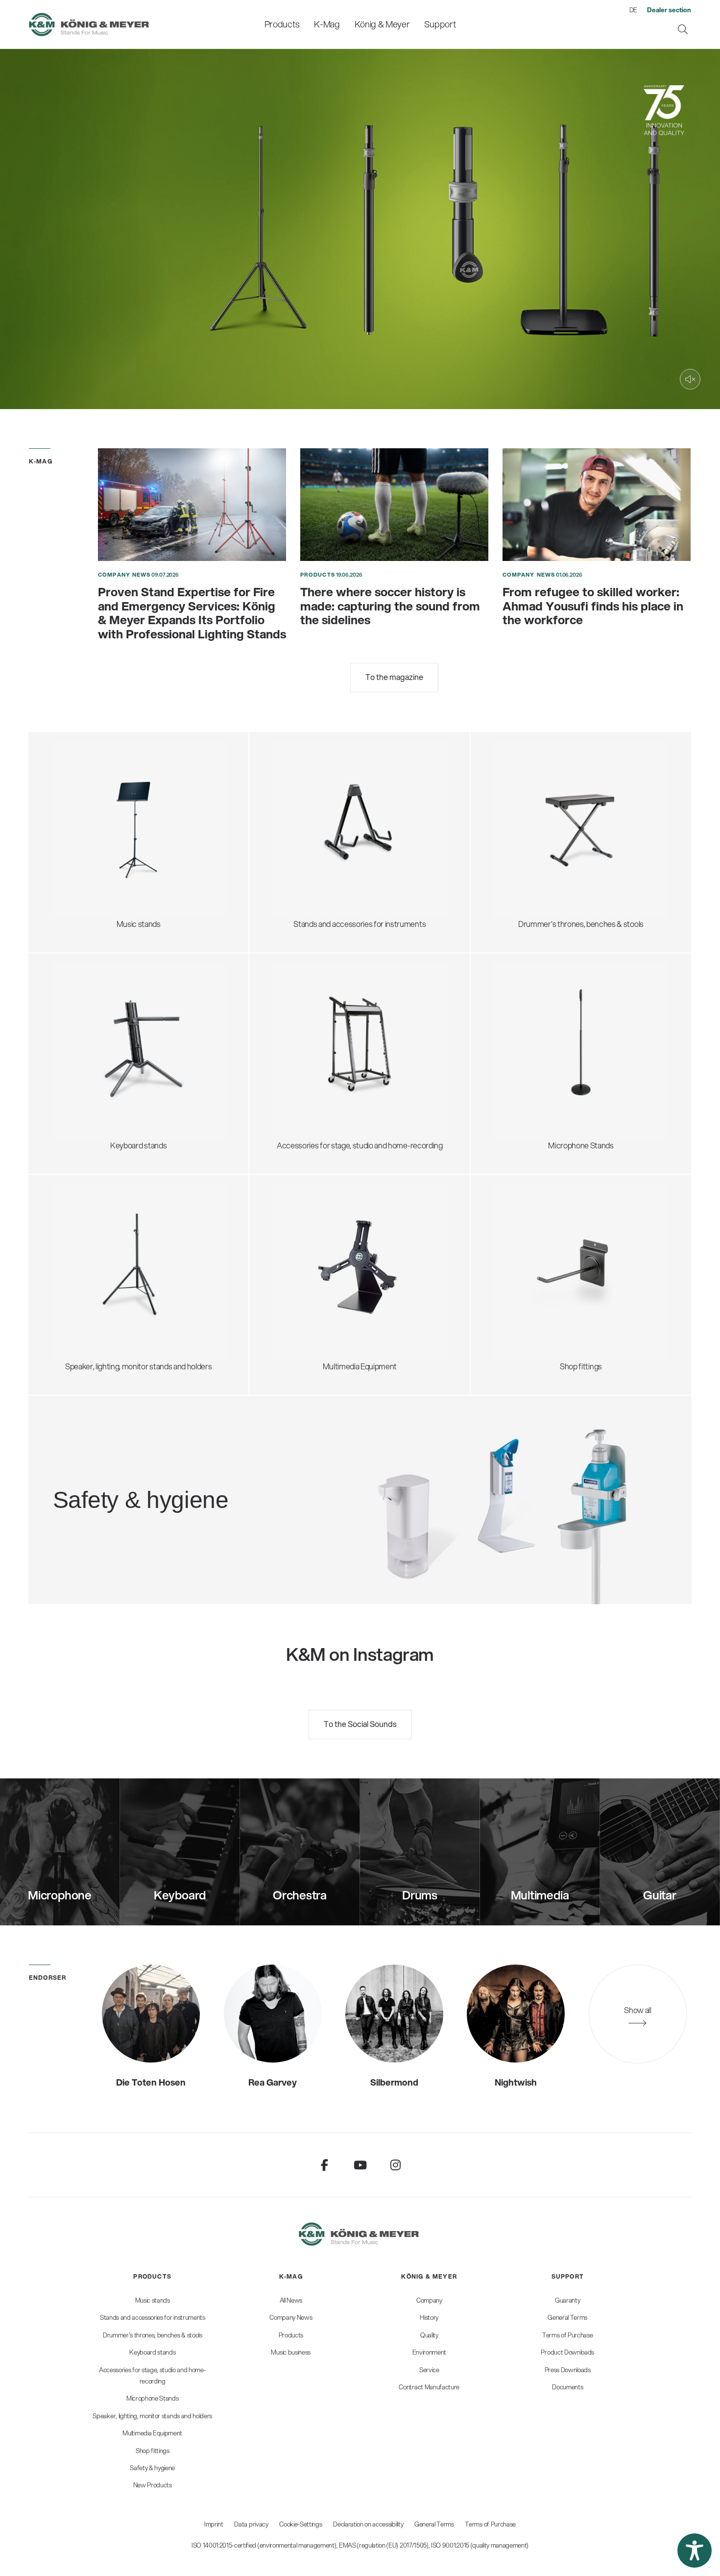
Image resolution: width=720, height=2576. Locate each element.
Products (318, 575)
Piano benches (528, 849)
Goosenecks (525, 1024)
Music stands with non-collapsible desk (126, 790)
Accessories (83, 861)
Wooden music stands (99, 826)
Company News (124, 575)
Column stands (87, 1047)
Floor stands (524, 988)
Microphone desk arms (542, 1059)
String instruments (314, 808)
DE (633, 10)
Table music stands (94, 838)
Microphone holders (537, 1071)
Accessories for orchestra (105, 814)
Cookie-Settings (300, 2524)
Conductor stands (92, 802)
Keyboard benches (536, 838)
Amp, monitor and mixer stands (335, 1041)
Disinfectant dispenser (166, 1467)
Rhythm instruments (317, 832)
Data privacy (251, 2524)
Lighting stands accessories (108, 1298)
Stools (515, 790)
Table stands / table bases (547, 1012)
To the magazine (394, 677)
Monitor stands (87, 1239)
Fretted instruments (317, 796)
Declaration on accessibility (368, 2524)
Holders (296, 1275)
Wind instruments (313, 820)
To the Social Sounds (360, 1724)
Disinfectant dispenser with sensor (186, 1491)
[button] (695, 2551)
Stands (295, 1251)
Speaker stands (88, 1227)
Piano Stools (524, 861)
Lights (72, 849)
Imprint (214, 2524)
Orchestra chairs (532, 814)
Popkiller (518, 1047)
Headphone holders (316, 1030)
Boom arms (523, 1000)
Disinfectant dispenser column (179, 1479)
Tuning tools (303, 843)
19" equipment (307, 1053)
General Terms (434, 2524)
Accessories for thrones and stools (562, 802)
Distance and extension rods (108, 1251)
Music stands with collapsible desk (118, 779)
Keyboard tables (89, 1035)
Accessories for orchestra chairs (558, 826)
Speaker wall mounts (96, 1275)
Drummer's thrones (537, 779)
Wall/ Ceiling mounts (538, 1082)
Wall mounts (304, 1263)
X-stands (77, 1024)
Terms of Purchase (490, 2524)
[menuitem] (282, 24)
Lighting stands (87, 1286)
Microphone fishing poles (545, 1035)
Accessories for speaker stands (114, 1263)
